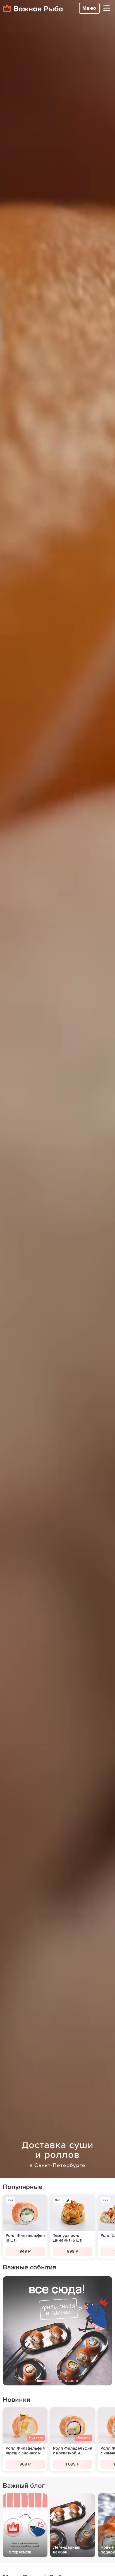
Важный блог (24, 2486)
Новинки (17, 2400)
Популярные (23, 2187)
